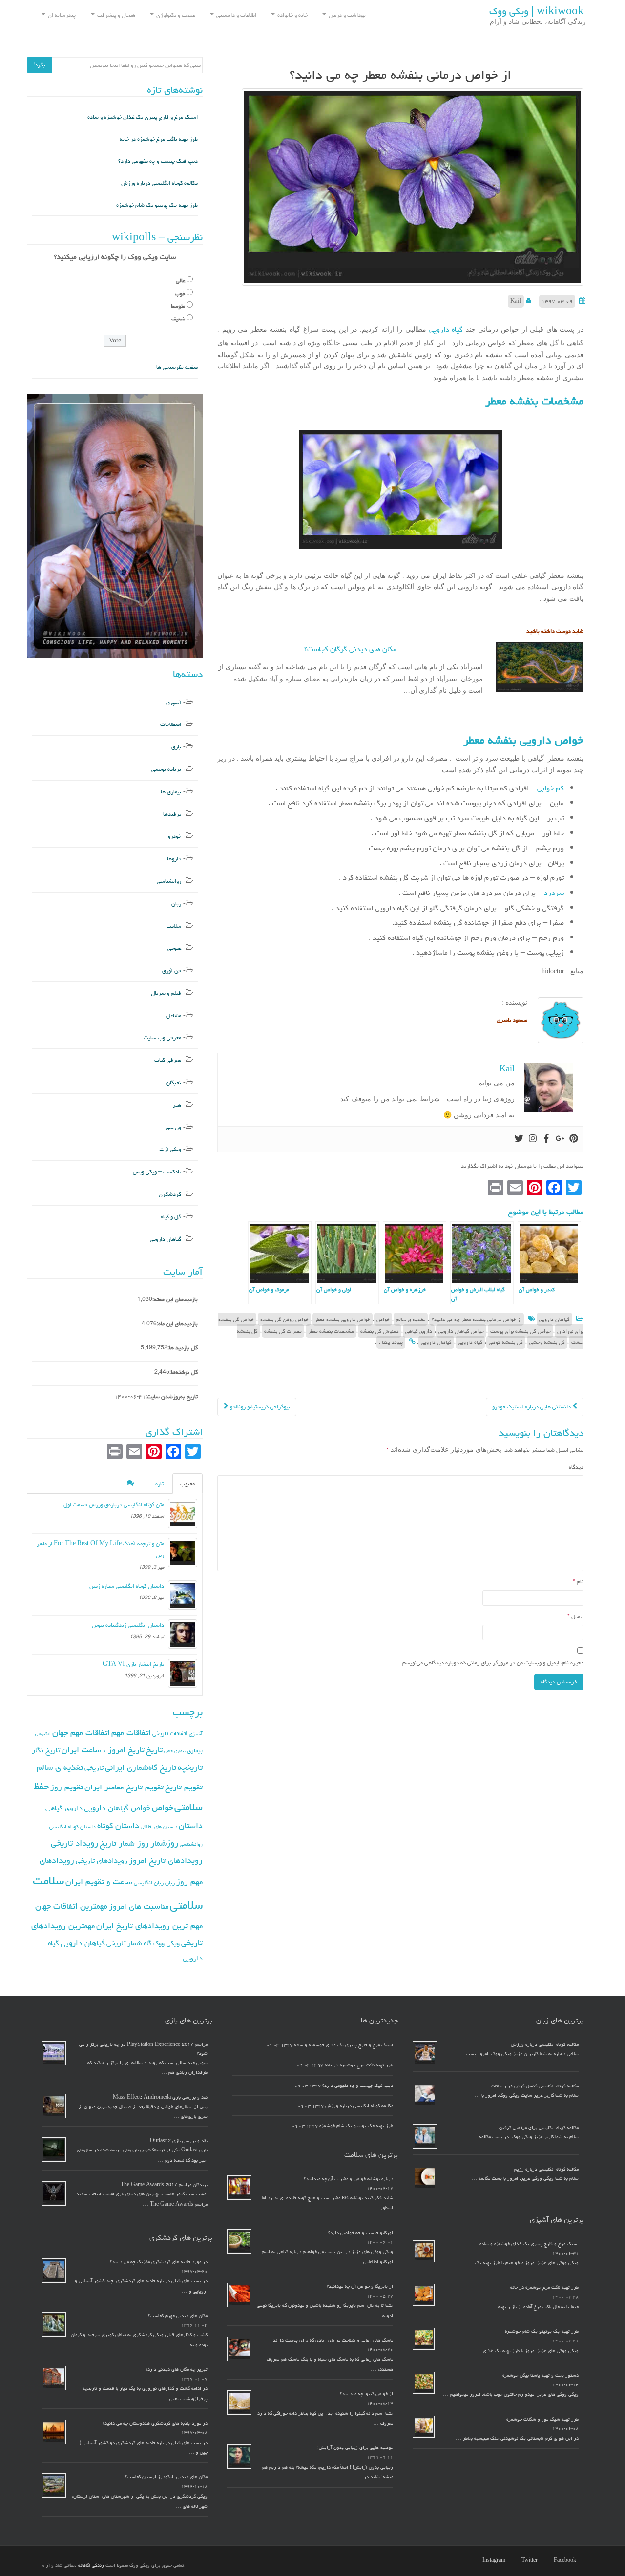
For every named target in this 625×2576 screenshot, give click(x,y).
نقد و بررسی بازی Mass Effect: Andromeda (160, 2097)
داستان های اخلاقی (159, 1827)
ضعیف (178, 319)
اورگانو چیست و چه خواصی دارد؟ (361, 2233)
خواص (383, 1319)
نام (578, 1582)
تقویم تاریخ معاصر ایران (124, 1787)
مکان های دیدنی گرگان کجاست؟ (350, 649)
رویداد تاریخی (74, 1843)
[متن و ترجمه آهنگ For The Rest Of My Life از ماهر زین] (183, 1553)
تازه (159, 1483)
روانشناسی (169, 881)
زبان (176, 904)
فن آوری (172, 970)
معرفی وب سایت (162, 1037)
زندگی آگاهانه (91, 2565)
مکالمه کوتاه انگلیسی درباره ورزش (159, 183)
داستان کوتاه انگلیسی (73, 1826)
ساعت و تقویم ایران (99, 1882)
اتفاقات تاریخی (170, 1733)
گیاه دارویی (446, 330)
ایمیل (575, 1616)
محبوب (187, 1483)
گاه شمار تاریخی (129, 1943)
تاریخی (94, 1768)
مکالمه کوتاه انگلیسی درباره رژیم (546, 2169)
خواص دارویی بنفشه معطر (343, 1319)
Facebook (565, 2560)
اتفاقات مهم (131, 1733)
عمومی (174, 948)
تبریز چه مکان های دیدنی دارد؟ (177, 2369)
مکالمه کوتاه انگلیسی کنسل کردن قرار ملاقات (535, 2086)
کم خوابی (551, 788)
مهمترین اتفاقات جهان (71, 1906)
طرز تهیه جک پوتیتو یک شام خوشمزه (157, 205)
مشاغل (174, 1015)
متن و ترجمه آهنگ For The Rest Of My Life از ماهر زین (100, 1549)
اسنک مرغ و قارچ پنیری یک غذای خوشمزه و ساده (143, 117)
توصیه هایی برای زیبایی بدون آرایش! (355, 2448)
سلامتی (186, 1905)
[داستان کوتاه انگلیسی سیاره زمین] (183, 1595)
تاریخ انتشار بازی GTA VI (133, 1664)
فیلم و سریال (166, 993)
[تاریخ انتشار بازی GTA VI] (183, 1673)
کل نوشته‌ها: (184, 1372)
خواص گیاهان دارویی (461, 1331)
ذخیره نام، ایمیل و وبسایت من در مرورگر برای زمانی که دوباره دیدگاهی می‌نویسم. (492, 1663)
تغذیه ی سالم (411, 1319)
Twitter (530, 2560)
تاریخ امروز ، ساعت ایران (103, 1750)
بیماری (195, 1750)
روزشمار (164, 1843)
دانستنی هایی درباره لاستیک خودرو (532, 1407)
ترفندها (172, 814)
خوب (180, 293)
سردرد (553, 893)
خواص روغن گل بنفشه (284, 1319)
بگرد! (39, 65)
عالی (180, 281)
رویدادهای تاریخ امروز (166, 1860)
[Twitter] (519, 1139)
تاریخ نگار (46, 1750)
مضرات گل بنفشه (283, 1331)
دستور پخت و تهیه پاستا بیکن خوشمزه (541, 2375)
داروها (174, 859)
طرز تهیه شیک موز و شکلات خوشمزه (542, 2419)
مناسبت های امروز (139, 1906)
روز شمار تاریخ (124, 1843)
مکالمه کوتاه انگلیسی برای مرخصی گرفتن (539, 2128)
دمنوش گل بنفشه (380, 1331)
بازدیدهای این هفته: (175, 1299)
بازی (176, 747)
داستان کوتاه (118, 1826)
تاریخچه (190, 1767)
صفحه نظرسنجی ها (177, 367)
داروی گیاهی (419, 1331)
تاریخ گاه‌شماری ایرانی (141, 1767)
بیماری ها (171, 792)
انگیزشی (43, 1734)
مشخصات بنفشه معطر (331, 1331)
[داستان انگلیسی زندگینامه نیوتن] (183, 1634)
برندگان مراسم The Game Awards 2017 (164, 2185)
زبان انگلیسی (149, 1883)
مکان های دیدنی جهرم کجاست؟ (178, 2316)
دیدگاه (576, 1467)
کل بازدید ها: (183, 1348)
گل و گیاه (171, 1217)
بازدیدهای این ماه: (177, 1324)
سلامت (174, 926)
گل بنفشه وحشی (547, 1342)
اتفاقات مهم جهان (81, 1733)
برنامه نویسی (166, 769)
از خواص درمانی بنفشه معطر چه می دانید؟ (477, 1319)
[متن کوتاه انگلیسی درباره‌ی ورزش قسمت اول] (183, 1513)
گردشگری (170, 1194)
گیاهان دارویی (554, 1319)
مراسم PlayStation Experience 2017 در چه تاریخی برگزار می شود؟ (143, 2049)
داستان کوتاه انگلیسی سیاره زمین (127, 1586)
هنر (177, 1105)
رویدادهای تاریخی (102, 1861)
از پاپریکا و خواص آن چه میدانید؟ (360, 2286)
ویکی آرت (170, 1149)
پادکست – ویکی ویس (157, 1172)
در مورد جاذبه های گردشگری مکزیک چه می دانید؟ (159, 2262)
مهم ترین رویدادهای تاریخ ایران (149, 1926)
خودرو (175, 836)
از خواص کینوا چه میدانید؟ (366, 2394)
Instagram (494, 2560)
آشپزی (174, 702)
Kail (516, 301)
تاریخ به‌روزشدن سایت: (172, 1396)
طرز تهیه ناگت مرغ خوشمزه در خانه (159, 139)
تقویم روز (67, 1787)
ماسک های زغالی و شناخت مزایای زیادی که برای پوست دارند (333, 2340)
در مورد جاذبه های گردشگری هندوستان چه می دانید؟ (155, 2423)
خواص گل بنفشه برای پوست (521, 1331)
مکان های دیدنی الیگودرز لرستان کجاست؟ (166, 2477)
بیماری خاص (175, 1751)
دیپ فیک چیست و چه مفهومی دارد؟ (158, 161)
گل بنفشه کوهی (506, 1342)
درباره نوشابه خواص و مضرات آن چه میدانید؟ (348, 2179)
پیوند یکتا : (391, 1342)
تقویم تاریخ (184, 1787)
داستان (191, 1826)
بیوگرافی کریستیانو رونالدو (259, 1407)
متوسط (178, 306)
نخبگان (174, 1082)
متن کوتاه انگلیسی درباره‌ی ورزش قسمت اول (114, 1504)
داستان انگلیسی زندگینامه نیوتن (128, 1625)
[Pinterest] (574, 1139)
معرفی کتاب (168, 1060)
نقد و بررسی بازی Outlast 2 (179, 2141)
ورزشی (173, 1127)
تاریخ (154, 1750)
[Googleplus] (560, 1139)
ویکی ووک (167, 1943)
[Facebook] (546, 1139)
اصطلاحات (171, 724)
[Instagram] (533, 1139)
